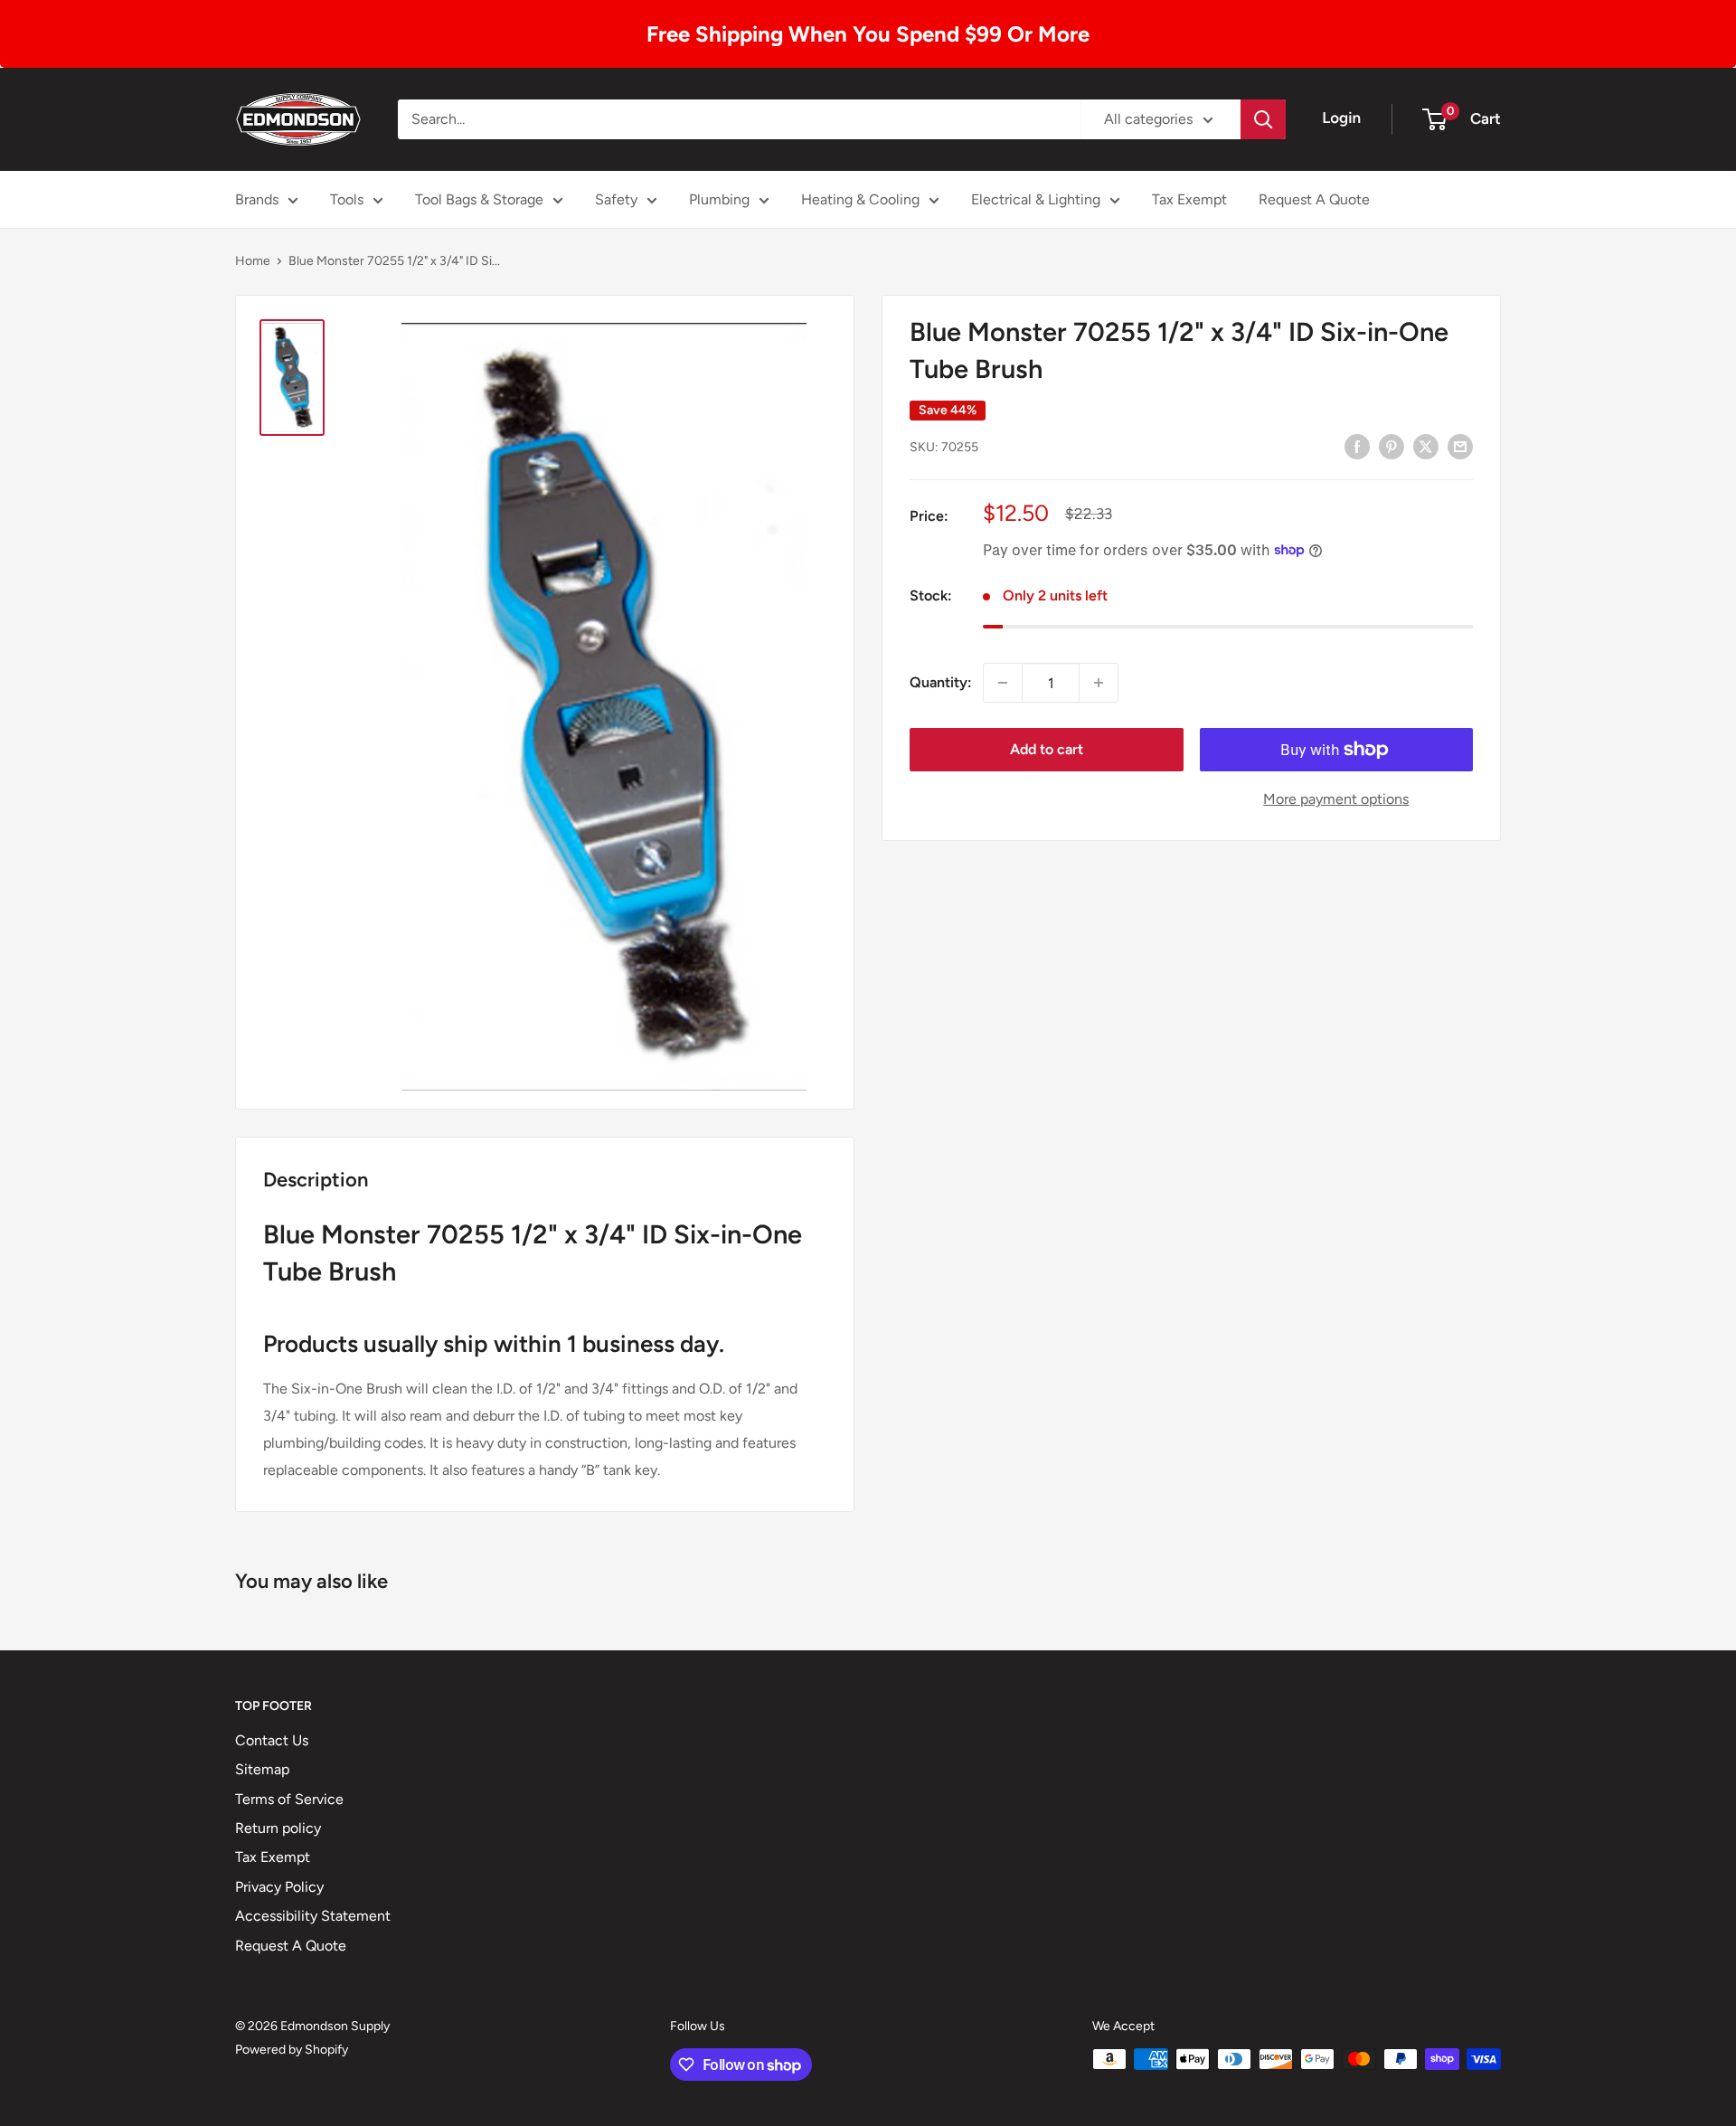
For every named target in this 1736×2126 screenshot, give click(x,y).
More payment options (1336, 799)
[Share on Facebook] (1357, 446)
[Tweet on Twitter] (1426, 446)
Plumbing (719, 199)
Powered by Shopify (292, 2050)
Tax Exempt (1189, 199)
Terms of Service (289, 1799)
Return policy (278, 1828)
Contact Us (272, 1740)
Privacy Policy (279, 1887)
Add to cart (1047, 749)
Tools (347, 199)
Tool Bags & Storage (479, 199)
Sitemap (262, 1769)
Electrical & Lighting (1036, 199)
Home (253, 261)
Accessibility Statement (313, 1916)
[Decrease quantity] (1003, 683)
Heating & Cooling (860, 199)
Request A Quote (1314, 199)
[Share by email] (1460, 446)
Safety (616, 199)
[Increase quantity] (1099, 683)
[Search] (1263, 119)
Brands (257, 199)
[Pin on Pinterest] (1392, 446)
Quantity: (941, 682)
